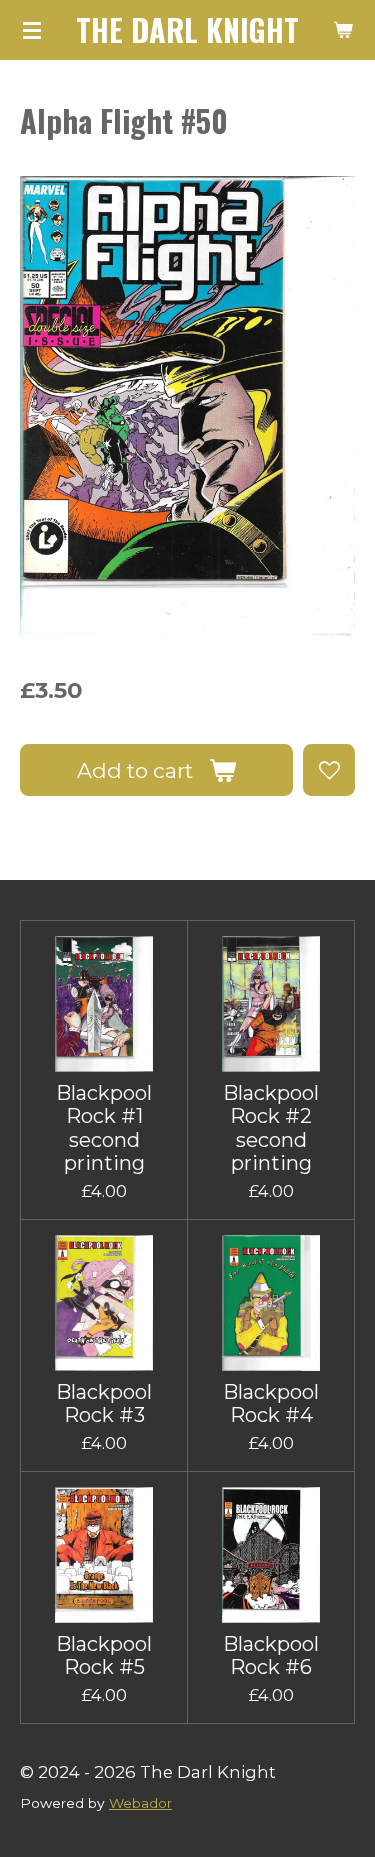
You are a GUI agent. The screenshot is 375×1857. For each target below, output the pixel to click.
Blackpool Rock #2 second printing (271, 1128)
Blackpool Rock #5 (104, 1656)
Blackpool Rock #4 (271, 1404)
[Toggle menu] (32, 30)
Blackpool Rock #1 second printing (104, 1128)
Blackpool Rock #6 (271, 1656)
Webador (140, 1803)
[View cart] (343, 30)
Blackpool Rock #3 (104, 1404)
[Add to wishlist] (329, 770)
